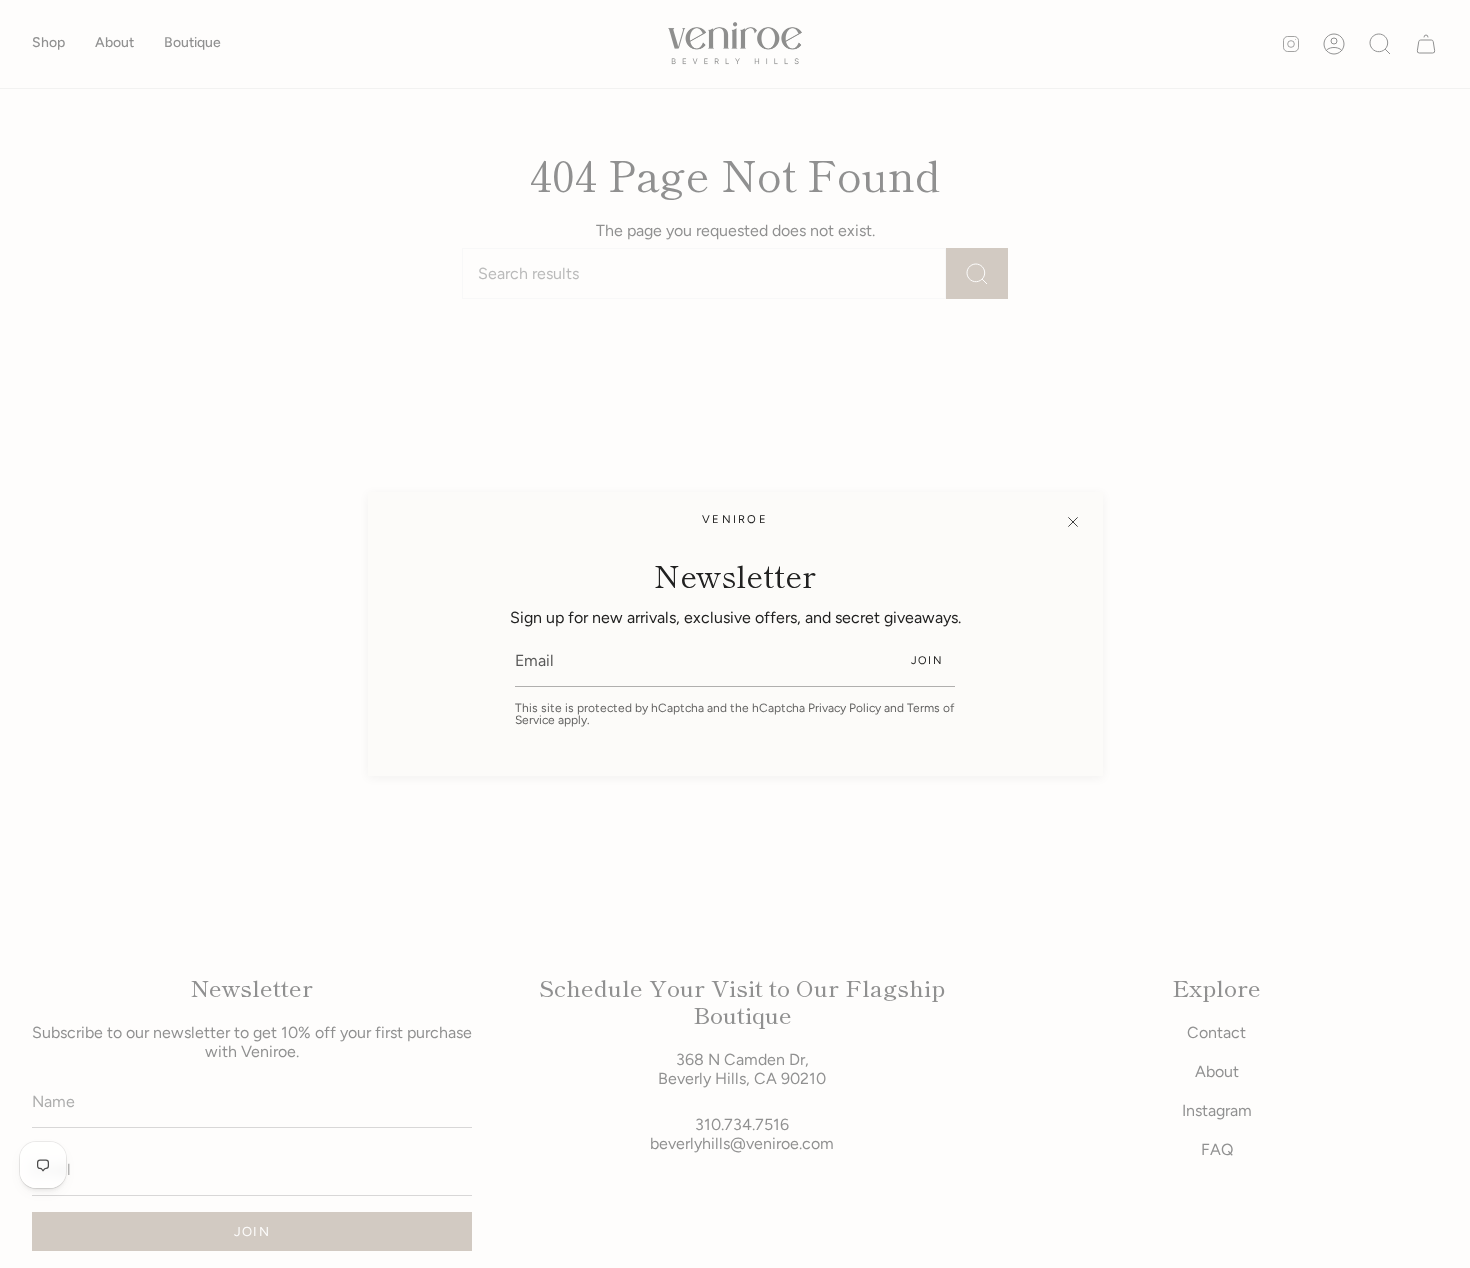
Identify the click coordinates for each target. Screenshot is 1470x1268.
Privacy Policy (844, 708)
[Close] (1073, 522)
